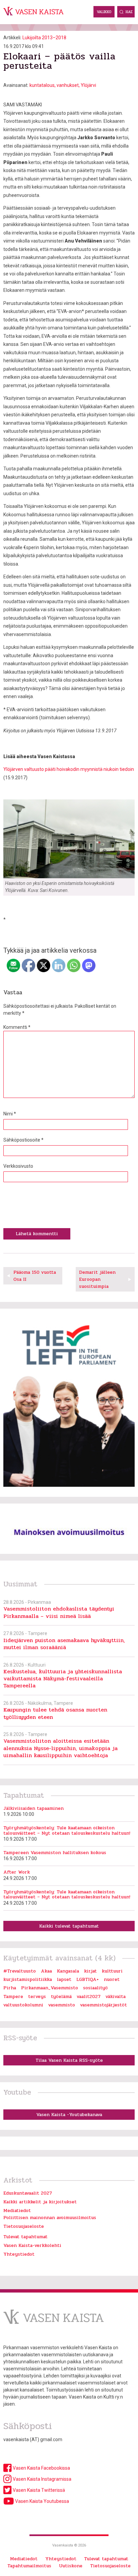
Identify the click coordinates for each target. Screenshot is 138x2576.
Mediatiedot (17, 2211)
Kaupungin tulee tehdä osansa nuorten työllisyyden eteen (55, 1713)
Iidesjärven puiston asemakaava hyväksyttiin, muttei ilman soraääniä (64, 1644)
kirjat (90, 1971)
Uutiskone (71, 2566)
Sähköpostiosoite (23, 1140)
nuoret (112, 1979)
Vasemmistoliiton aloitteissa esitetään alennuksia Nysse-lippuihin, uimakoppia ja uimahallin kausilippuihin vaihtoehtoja (60, 1748)
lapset (64, 1979)
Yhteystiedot (19, 2254)
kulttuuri (112, 1971)
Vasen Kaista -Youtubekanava (69, 2115)
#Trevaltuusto (20, 1971)
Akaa (46, 1971)
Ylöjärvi (88, 85)
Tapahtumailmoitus (29, 2566)
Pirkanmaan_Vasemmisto (50, 1988)
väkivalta (116, 1996)
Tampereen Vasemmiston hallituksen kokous (55, 1853)
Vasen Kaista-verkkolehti (32, 2245)
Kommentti (17, 1027)
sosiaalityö (95, 1988)
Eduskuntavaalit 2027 (28, 2193)
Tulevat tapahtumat (25, 2237)
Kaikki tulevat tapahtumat (69, 1926)
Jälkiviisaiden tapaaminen (33, 1808)
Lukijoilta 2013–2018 (44, 38)
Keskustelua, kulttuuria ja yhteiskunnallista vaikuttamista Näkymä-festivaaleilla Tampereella (63, 1679)
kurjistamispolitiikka (28, 1979)
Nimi (10, 1114)
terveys (37, 1996)
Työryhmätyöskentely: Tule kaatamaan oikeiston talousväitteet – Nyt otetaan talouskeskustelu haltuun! (67, 1830)
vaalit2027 (89, 1996)
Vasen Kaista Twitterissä (38, 2490)
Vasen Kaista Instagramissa (42, 2479)
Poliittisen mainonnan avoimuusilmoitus (50, 2218)
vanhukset (68, 85)
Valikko (104, 12)
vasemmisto (62, 2005)
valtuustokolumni (23, 2005)
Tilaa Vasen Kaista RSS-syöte (69, 2060)
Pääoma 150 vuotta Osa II (35, 1276)
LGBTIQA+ (88, 1979)
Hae (129, 12)
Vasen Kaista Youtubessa (42, 2501)
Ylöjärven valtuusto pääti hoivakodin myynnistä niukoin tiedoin (69, 769)
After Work (17, 1872)
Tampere (13, 1996)
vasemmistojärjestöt (103, 2005)
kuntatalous (42, 85)
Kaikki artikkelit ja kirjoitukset (40, 2202)
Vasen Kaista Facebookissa (41, 2468)
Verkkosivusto (18, 1166)
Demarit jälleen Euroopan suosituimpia (97, 1279)
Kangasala (68, 1971)
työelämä (61, 1996)
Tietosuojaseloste (24, 2226)
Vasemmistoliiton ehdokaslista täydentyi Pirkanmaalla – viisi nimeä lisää (59, 1612)
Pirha (10, 1988)
